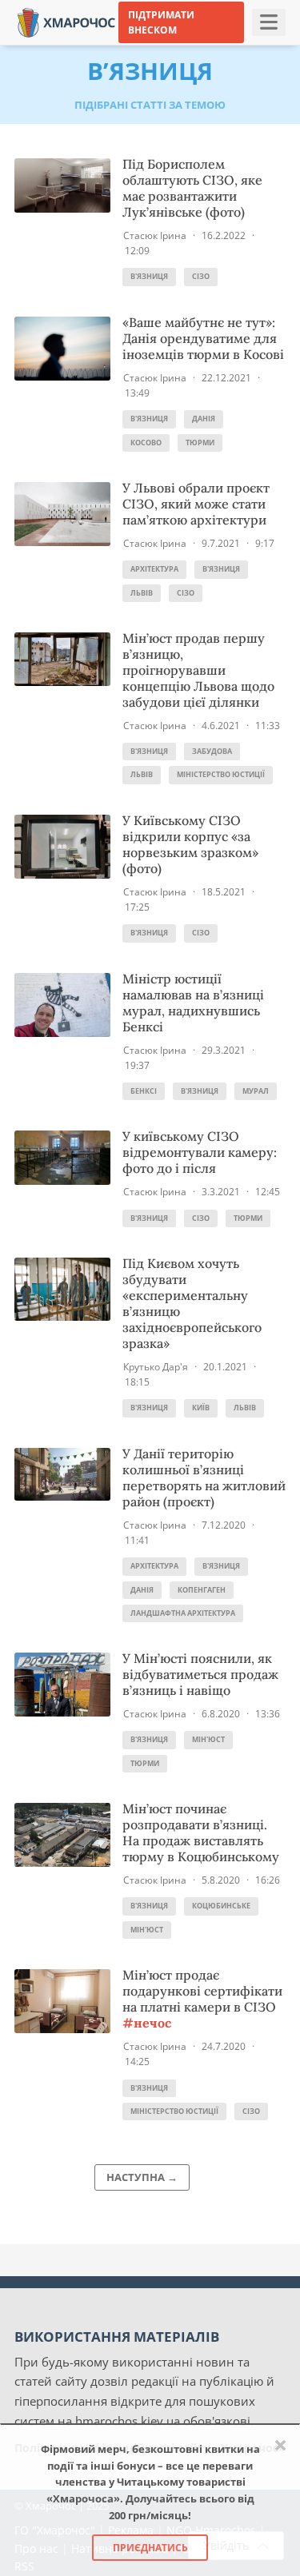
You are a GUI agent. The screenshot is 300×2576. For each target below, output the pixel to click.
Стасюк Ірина (155, 235)
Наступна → (142, 2177)
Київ (201, 1408)
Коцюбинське (221, 1906)
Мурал (256, 1091)
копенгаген (202, 1590)
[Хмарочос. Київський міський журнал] (66, 21)
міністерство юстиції (221, 774)
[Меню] (269, 22)
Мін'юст (208, 1739)
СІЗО (201, 276)
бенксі (144, 1091)
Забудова (212, 751)
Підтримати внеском (161, 22)
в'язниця (149, 276)
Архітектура (154, 569)
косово (146, 443)
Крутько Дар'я (156, 1367)
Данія (204, 419)
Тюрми (200, 443)
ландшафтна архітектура (183, 1613)
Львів (142, 593)
